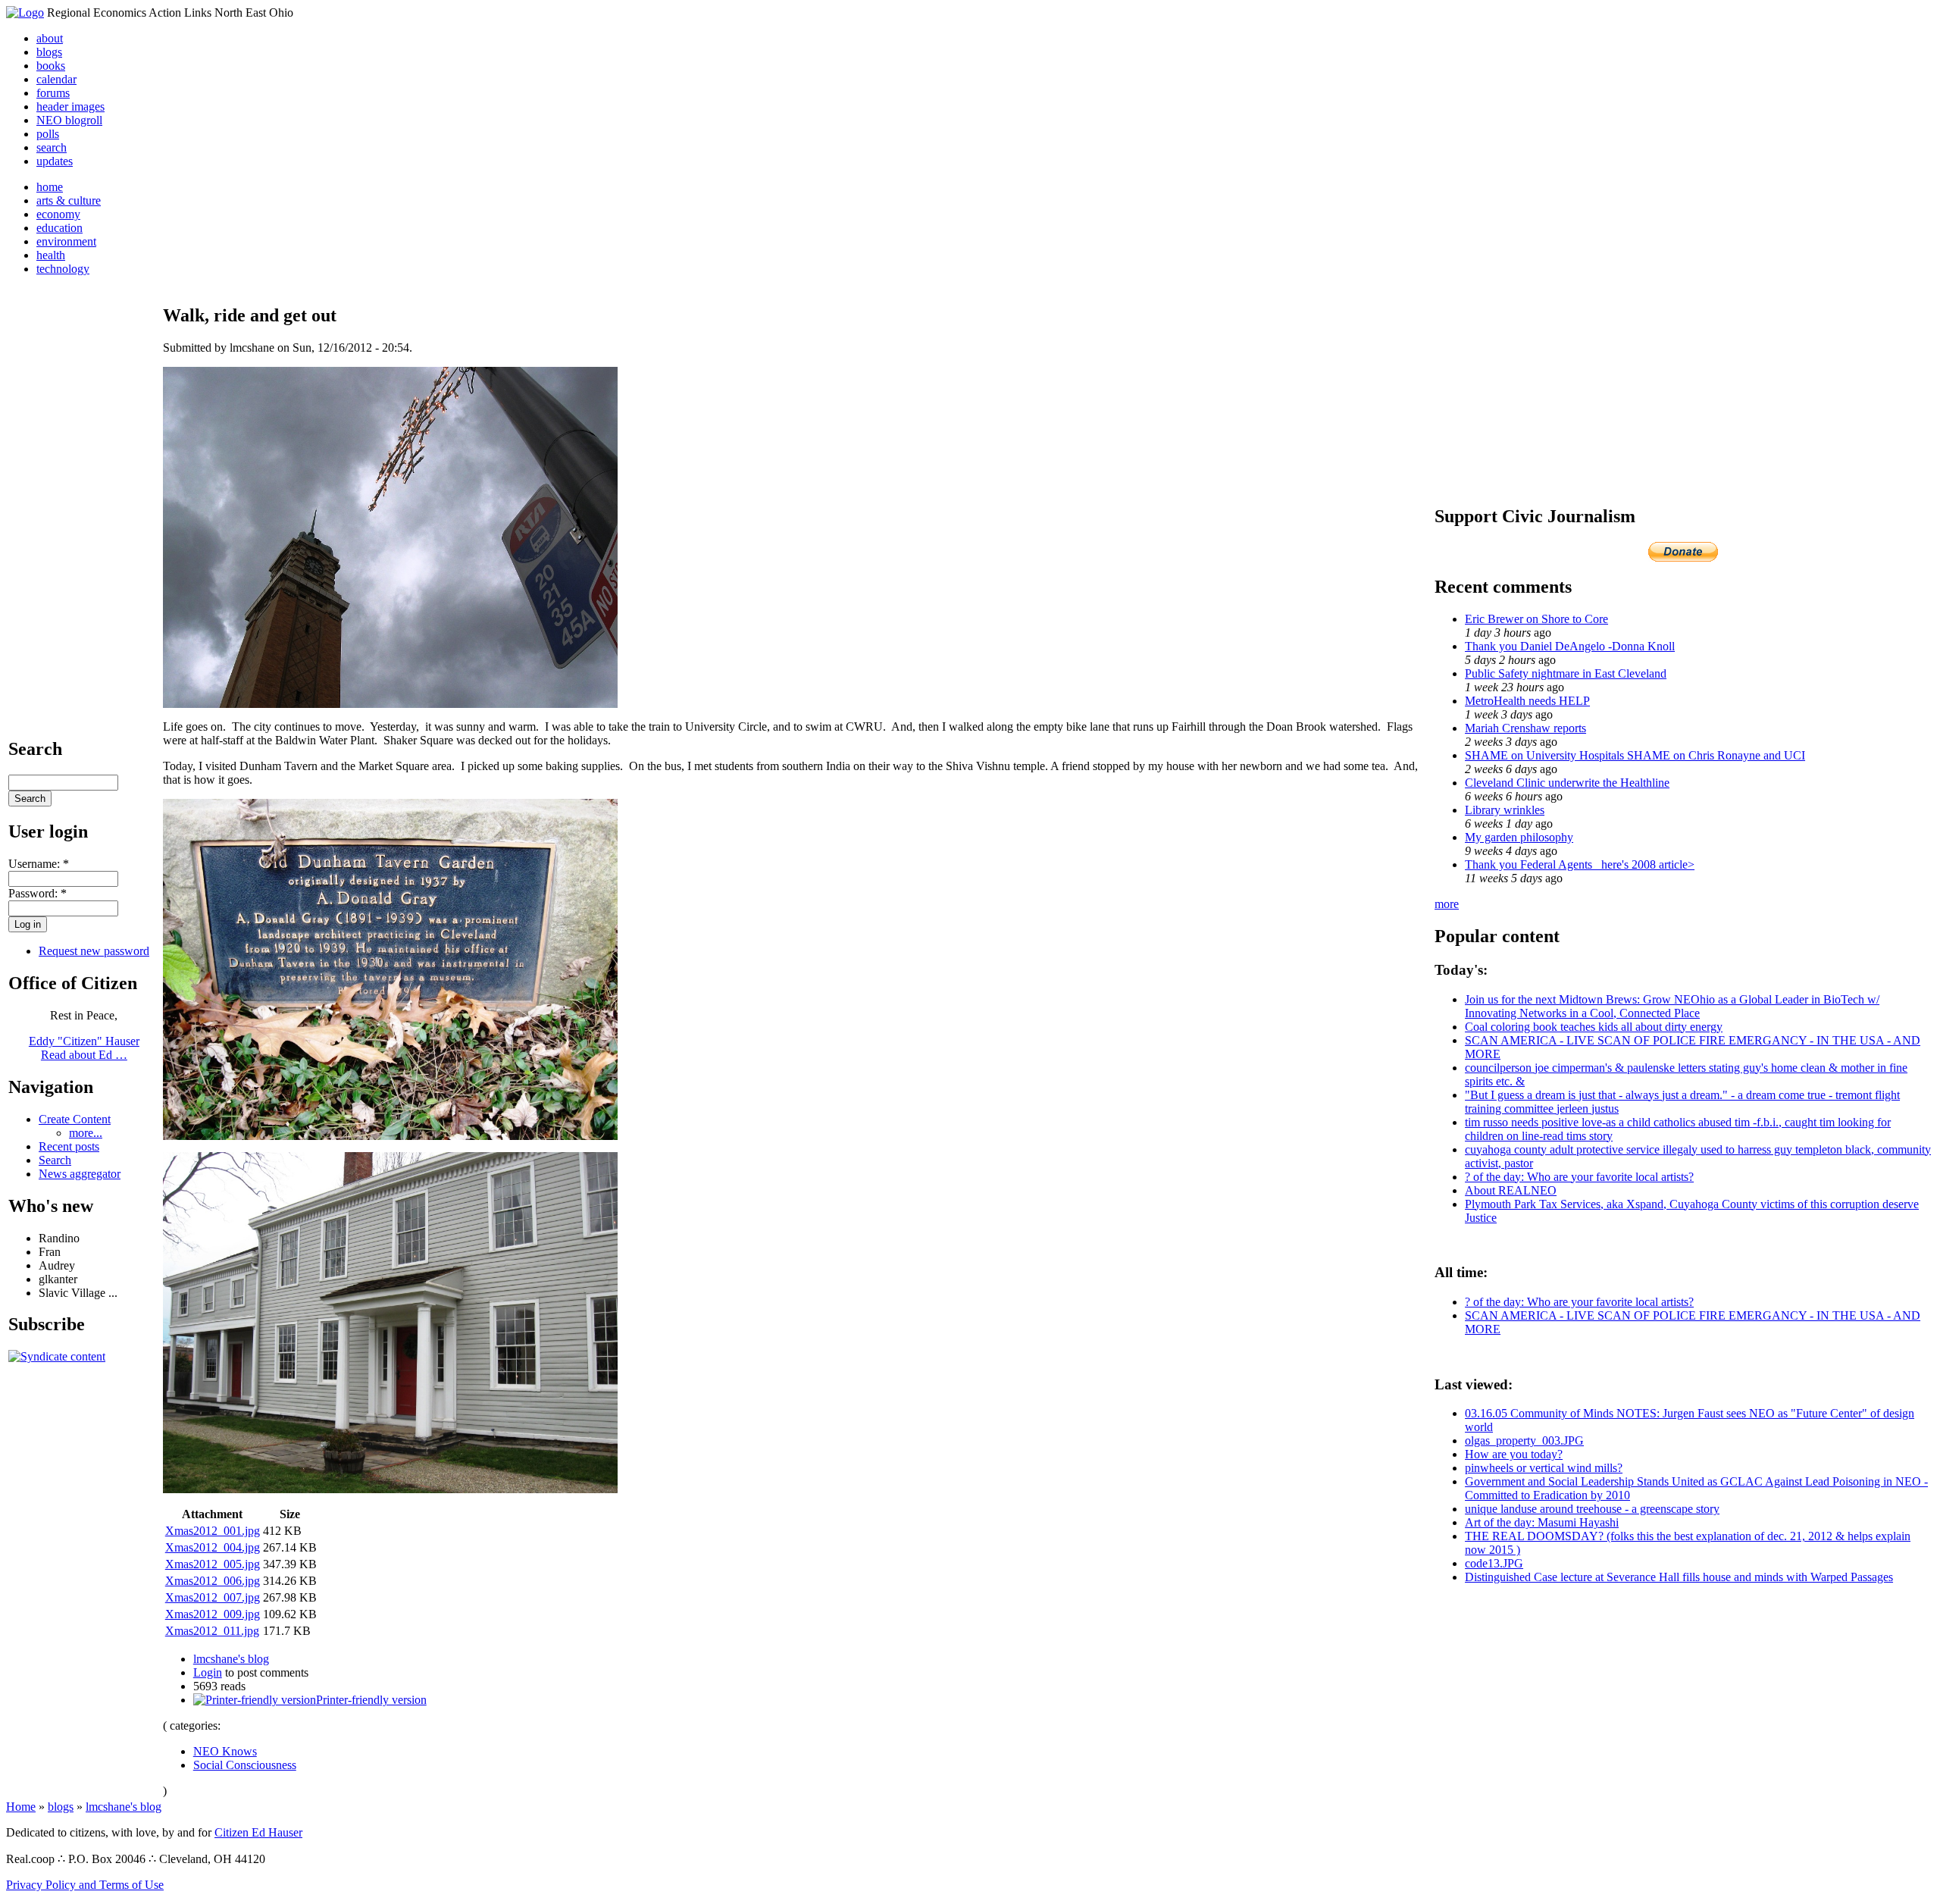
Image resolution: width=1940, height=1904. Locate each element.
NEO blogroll (69, 120)
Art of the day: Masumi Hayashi (1542, 1522)
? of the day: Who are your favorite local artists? (1579, 1177)
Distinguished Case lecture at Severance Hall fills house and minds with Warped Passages (1679, 1577)
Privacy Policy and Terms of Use (85, 1885)
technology (63, 269)
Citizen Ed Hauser (258, 1832)
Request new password (94, 951)
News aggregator (80, 1174)
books (51, 66)
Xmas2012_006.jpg (213, 1581)
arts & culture (69, 200)
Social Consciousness (245, 1765)
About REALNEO (1511, 1190)
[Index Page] (25, 13)
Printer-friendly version (371, 1700)
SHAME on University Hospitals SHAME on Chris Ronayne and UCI (1635, 755)
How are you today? (1514, 1454)
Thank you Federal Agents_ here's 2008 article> (1580, 864)
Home (21, 1807)
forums (53, 93)
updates (55, 161)
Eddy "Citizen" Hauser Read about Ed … (84, 1048)
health (51, 255)
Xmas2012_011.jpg (212, 1631)
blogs (49, 52)
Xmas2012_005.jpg (213, 1564)
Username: (39, 864)
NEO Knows (225, 1751)
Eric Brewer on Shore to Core (1536, 619)
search (52, 147)
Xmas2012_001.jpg (213, 1531)
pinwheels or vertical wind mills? (1544, 1468)
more (1447, 904)
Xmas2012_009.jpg (213, 1614)
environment (66, 241)
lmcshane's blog (231, 1659)
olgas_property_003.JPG (1524, 1441)
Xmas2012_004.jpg (213, 1547)
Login (208, 1672)
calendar (56, 79)
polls (48, 134)
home (50, 187)
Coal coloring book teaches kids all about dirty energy (1594, 1027)
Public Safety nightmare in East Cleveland (1566, 673)
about (50, 38)
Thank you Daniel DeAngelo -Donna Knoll (1570, 646)
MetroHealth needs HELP (1527, 701)
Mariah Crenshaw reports (1525, 728)
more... (86, 1133)
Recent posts (69, 1146)
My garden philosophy (1519, 837)
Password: (38, 893)
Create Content (75, 1119)
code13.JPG (1494, 1563)
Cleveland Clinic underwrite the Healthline (1567, 783)
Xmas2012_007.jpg (213, 1597)
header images (70, 106)
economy (58, 214)
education (59, 228)
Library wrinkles (1505, 810)
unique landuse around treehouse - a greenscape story (1592, 1509)
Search (55, 1160)
